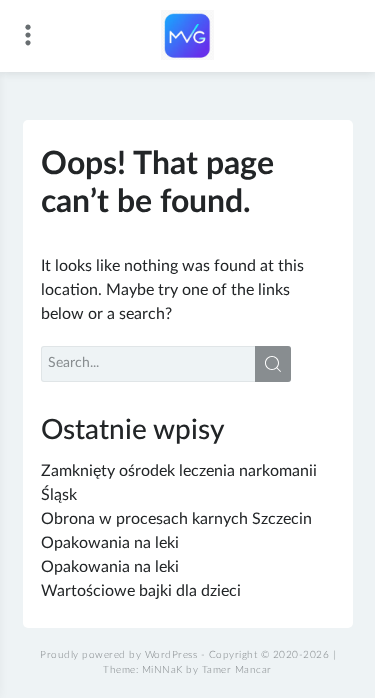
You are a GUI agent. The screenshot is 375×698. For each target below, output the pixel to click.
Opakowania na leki (110, 543)
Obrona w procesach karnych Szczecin (176, 519)
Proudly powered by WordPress (118, 655)
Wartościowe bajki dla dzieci (141, 591)
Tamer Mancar (237, 670)
